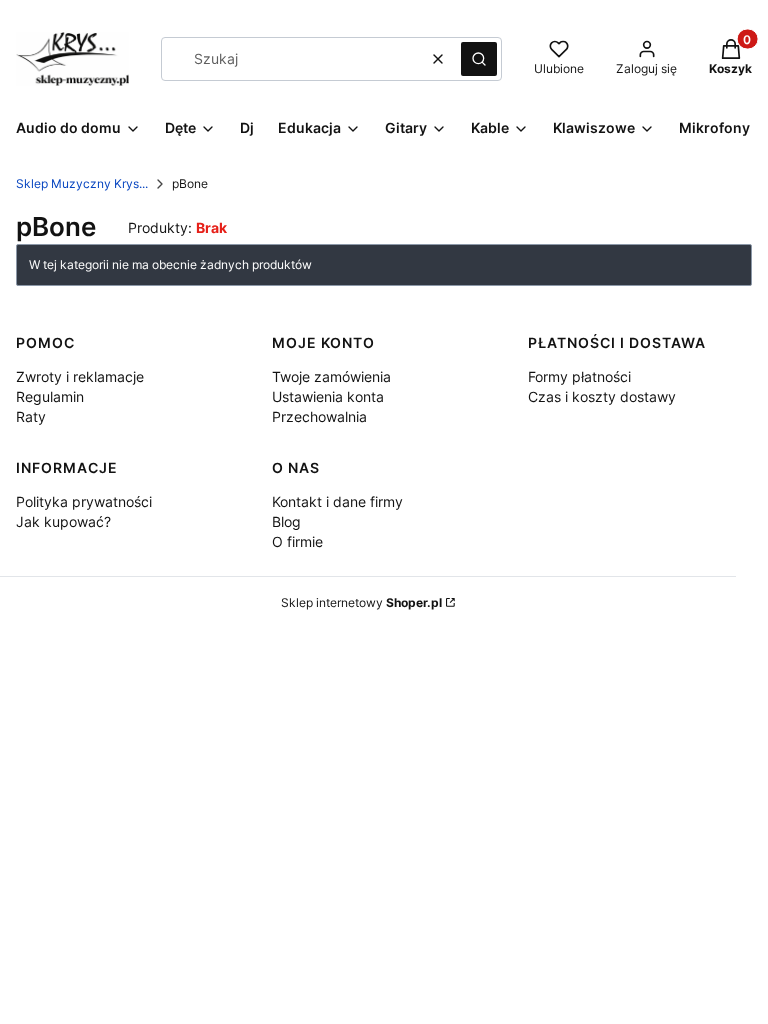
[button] (479, 59)
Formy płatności (579, 376)
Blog (286, 521)
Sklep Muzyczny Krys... (82, 183)
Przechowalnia (319, 416)
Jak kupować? (63, 521)
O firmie (297, 541)
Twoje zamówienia (331, 376)
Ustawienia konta (328, 396)
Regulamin (50, 396)
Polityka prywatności (84, 501)
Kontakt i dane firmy (337, 501)
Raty (31, 416)
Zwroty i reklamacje (80, 376)
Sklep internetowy (361, 602)
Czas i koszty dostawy (602, 396)
